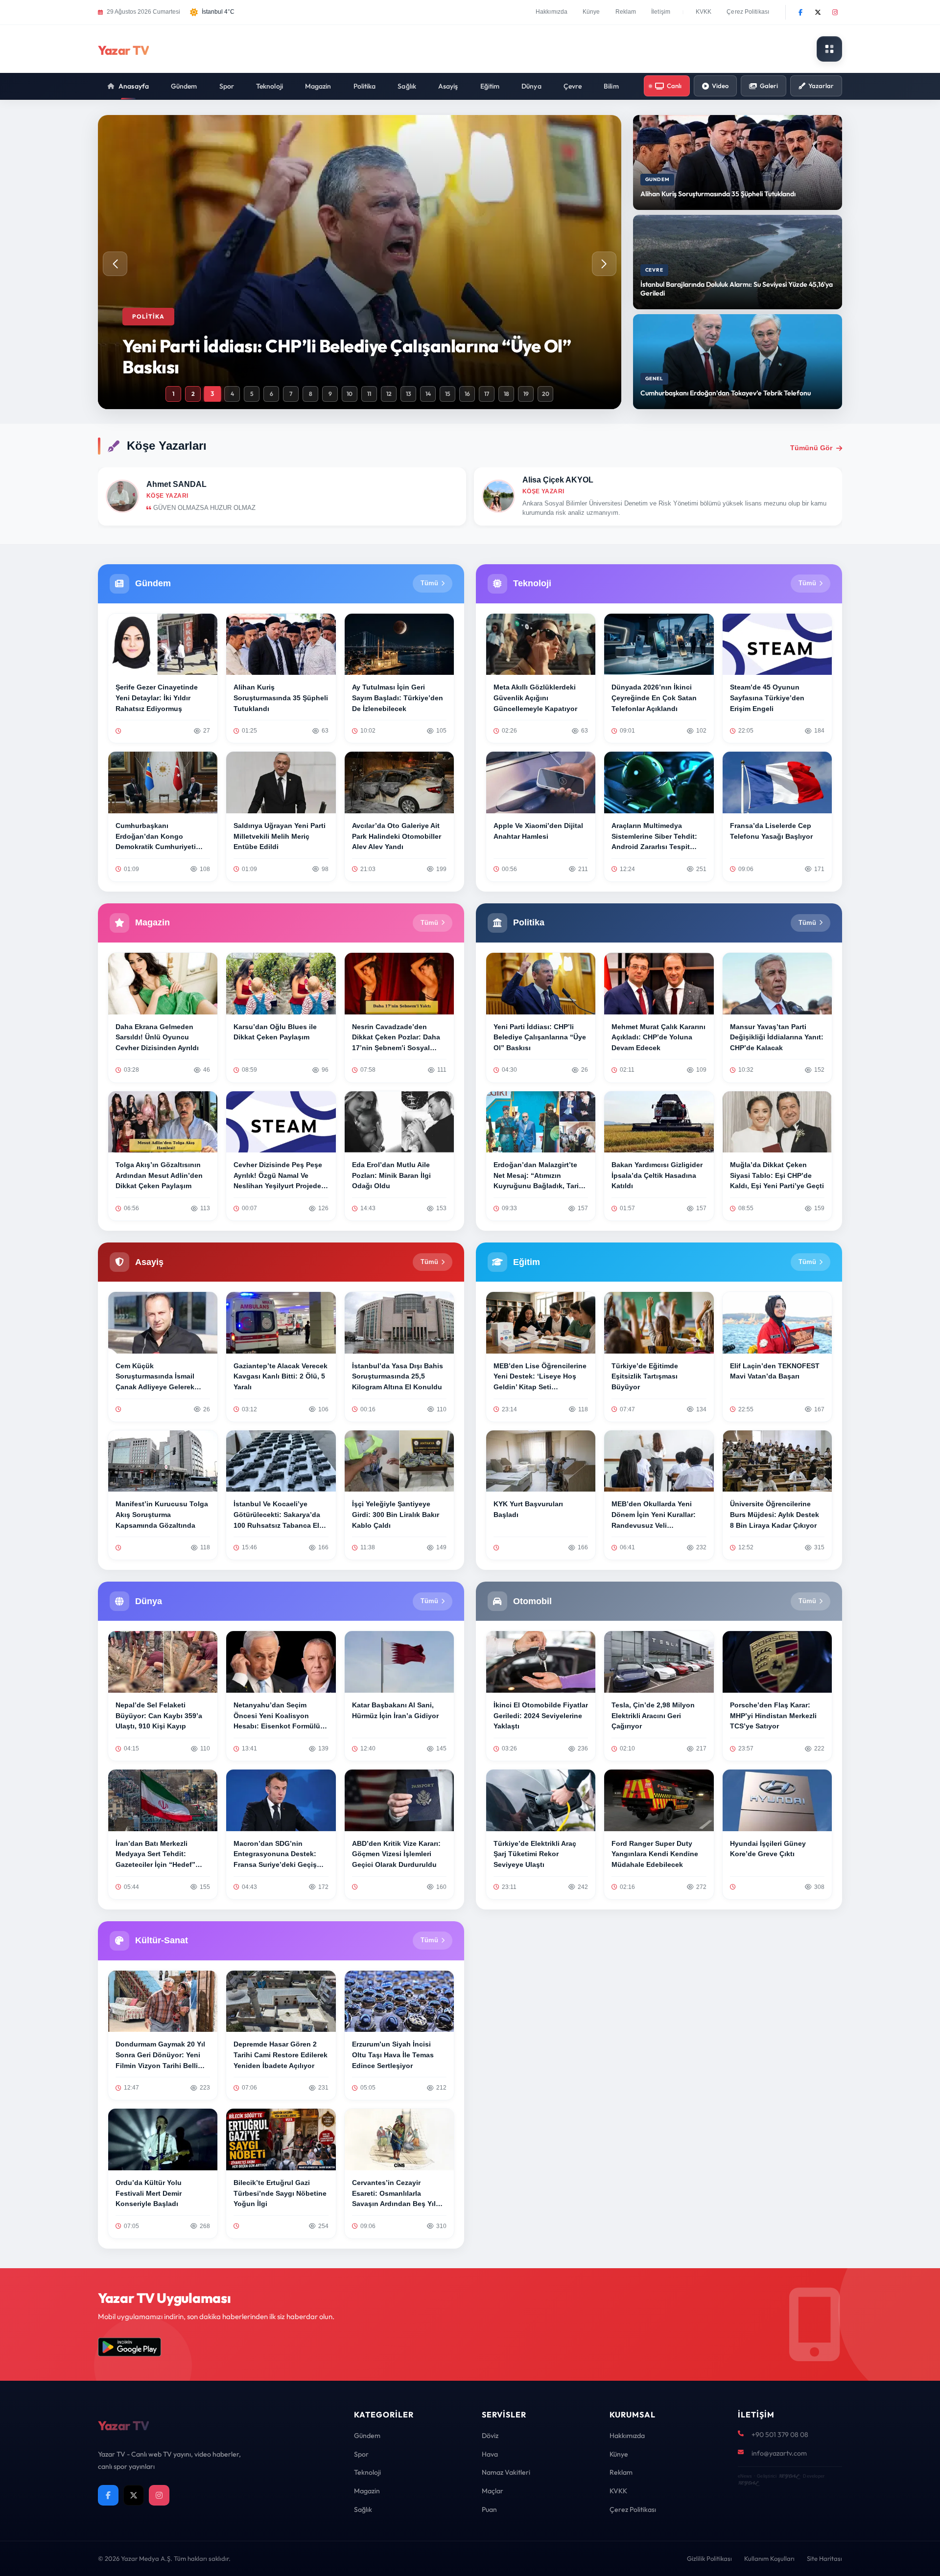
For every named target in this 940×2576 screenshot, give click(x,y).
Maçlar (493, 2491)
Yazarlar (821, 86)
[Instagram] (835, 12)
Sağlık (407, 86)
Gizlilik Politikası (709, 2558)
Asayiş (448, 86)
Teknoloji (270, 86)
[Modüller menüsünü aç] (829, 49)
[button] (604, 264)
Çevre (573, 86)
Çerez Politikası (748, 12)
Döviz (490, 2436)
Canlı (674, 86)
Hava (490, 2454)
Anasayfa (134, 86)
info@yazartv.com (779, 2453)
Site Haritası (824, 2558)
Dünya (531, 86)
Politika (365, 86)
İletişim (661, 12)
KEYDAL (788, 2476)
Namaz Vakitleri (506, 2472)
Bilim (611, 86)
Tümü (429, 583)
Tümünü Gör (811, 448)
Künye (591, 12)
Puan (489, 2509)
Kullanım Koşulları (769, 2558)
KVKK (704, 12)
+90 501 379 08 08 (780, 2435)
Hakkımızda (552, 12)
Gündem (184, 86)
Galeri (769, 86)
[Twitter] (818, 12)
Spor (227, 86)
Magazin (318, 86)
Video (720, 86)
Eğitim (490, 86)
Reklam (626, 12)
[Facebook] (800, 12)
